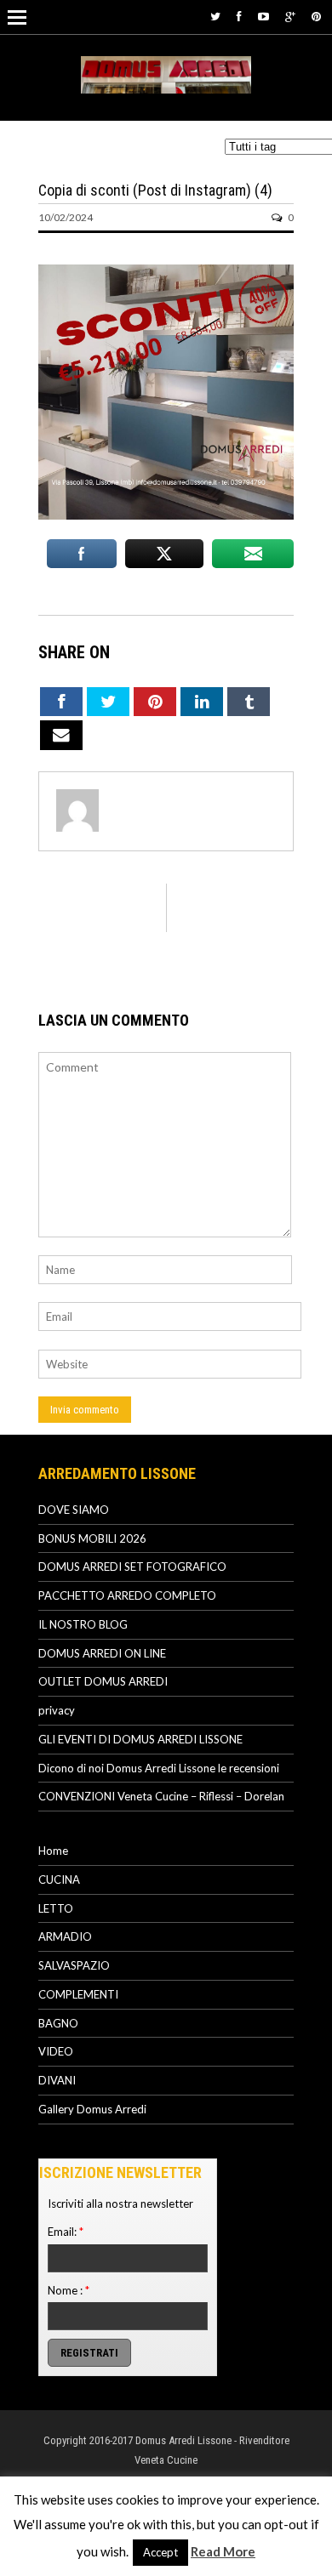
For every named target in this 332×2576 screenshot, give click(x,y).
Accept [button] (160, 2552)
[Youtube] (263, 16)
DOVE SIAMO (74, 1510)
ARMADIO (65, 1936)
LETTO (56, 1908)
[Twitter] (215, 16)
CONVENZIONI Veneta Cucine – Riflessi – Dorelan (161, 1796)
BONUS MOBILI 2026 (92, 1538)
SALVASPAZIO (74, 1965)
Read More (223, 2551)
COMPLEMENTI (78, 1994)
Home (53, 1851)
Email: (66, 2232)
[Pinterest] (316, 16)
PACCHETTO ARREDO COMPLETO (127, 1595)
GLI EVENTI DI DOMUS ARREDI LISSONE (140, 1739)
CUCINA (59, 1879)
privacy (57, 1710)
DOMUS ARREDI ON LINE (102, 1653)
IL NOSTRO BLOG (83, 1624)
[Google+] (290, 16)
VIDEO (56, 2051)
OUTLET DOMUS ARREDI (103, 1681)
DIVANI (57, 2080)
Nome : (69, 2290)
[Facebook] (239, 16)
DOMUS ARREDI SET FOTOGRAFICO (132, 1567)
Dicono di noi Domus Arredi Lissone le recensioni (159, 1768)
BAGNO (58, 2023)
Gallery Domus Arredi (92, 2109)
